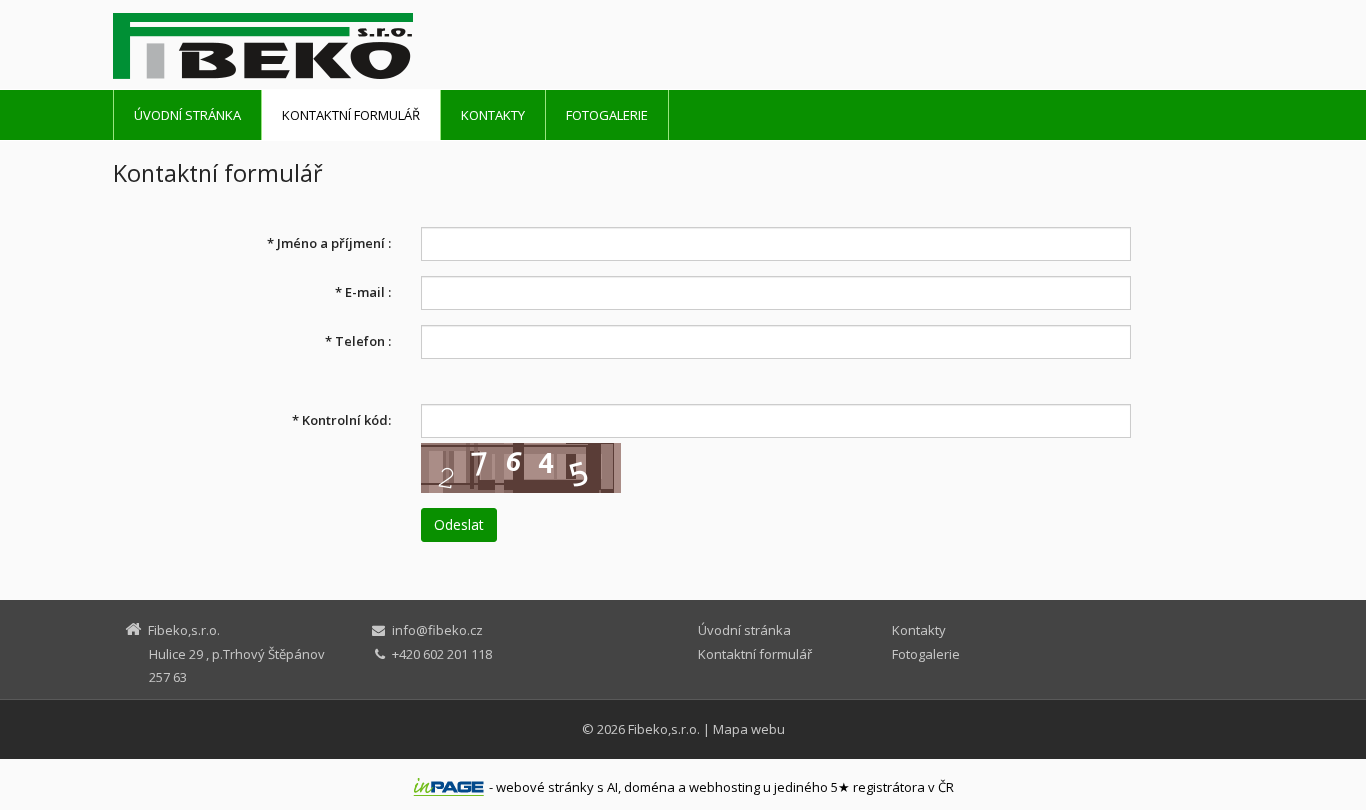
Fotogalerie (607, 115)
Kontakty (493, 115)
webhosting (724, 787)
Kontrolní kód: (341, 420)
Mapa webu (749, 729)
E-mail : (363, 292)
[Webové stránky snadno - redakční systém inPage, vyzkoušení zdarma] (449, 787)
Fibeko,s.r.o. (664, 729)
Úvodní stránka (187, 115)
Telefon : (358, 341)
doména (649, 787)
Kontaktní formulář (351, 115)
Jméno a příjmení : (329, 243)
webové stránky (545, 787)
